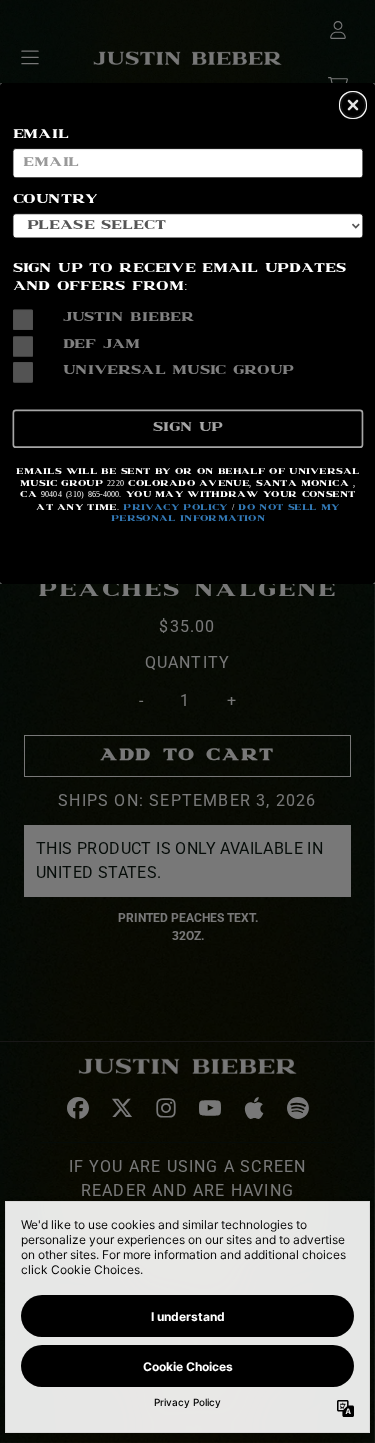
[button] (353, 105)
